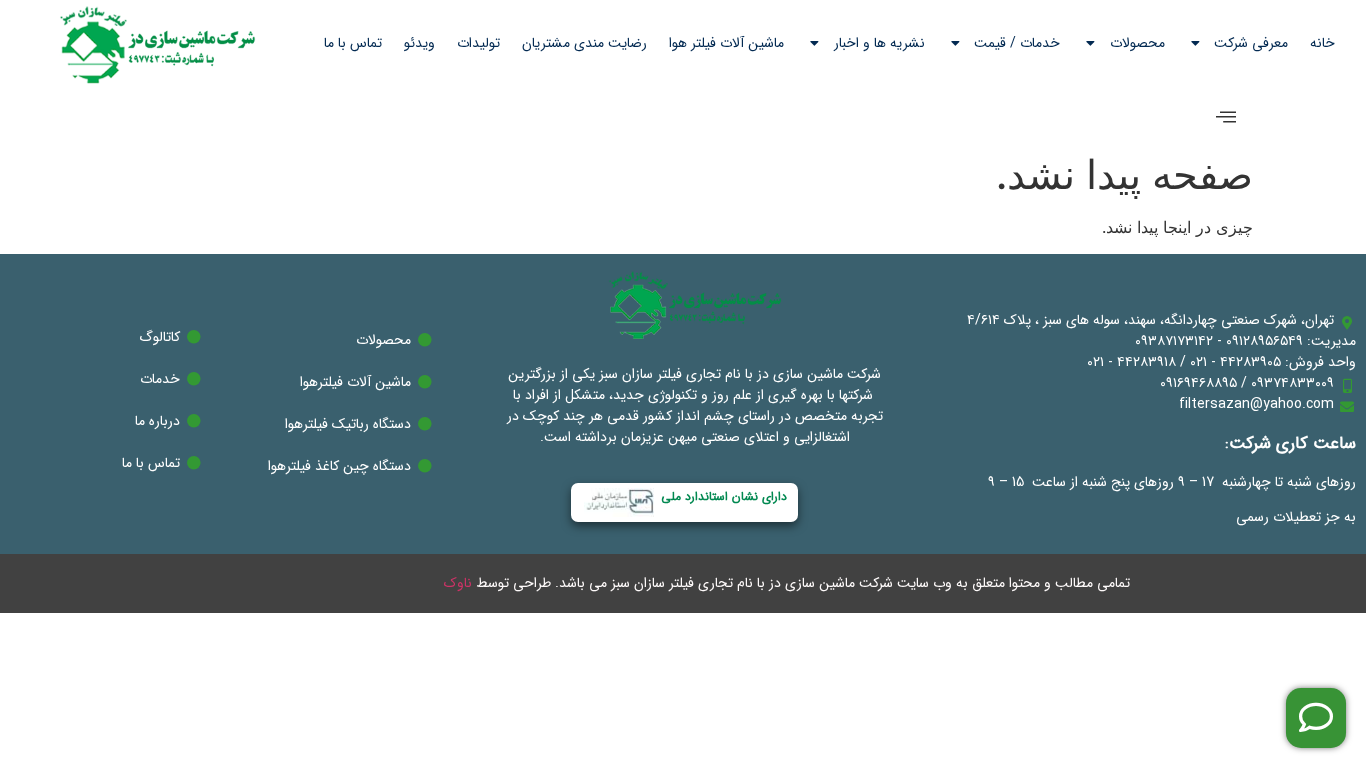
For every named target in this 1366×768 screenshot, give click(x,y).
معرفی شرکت (1251, 43)
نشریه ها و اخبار (879, 43)
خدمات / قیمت (1017, 43)
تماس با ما (353, 43)
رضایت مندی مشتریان (584, 43)
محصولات (1137, 43)
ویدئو (419, 43)
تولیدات (478, 43)
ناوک (458, 583)
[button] (1226, 117)
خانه (1322, 43)
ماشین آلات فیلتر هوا (726, 43)
